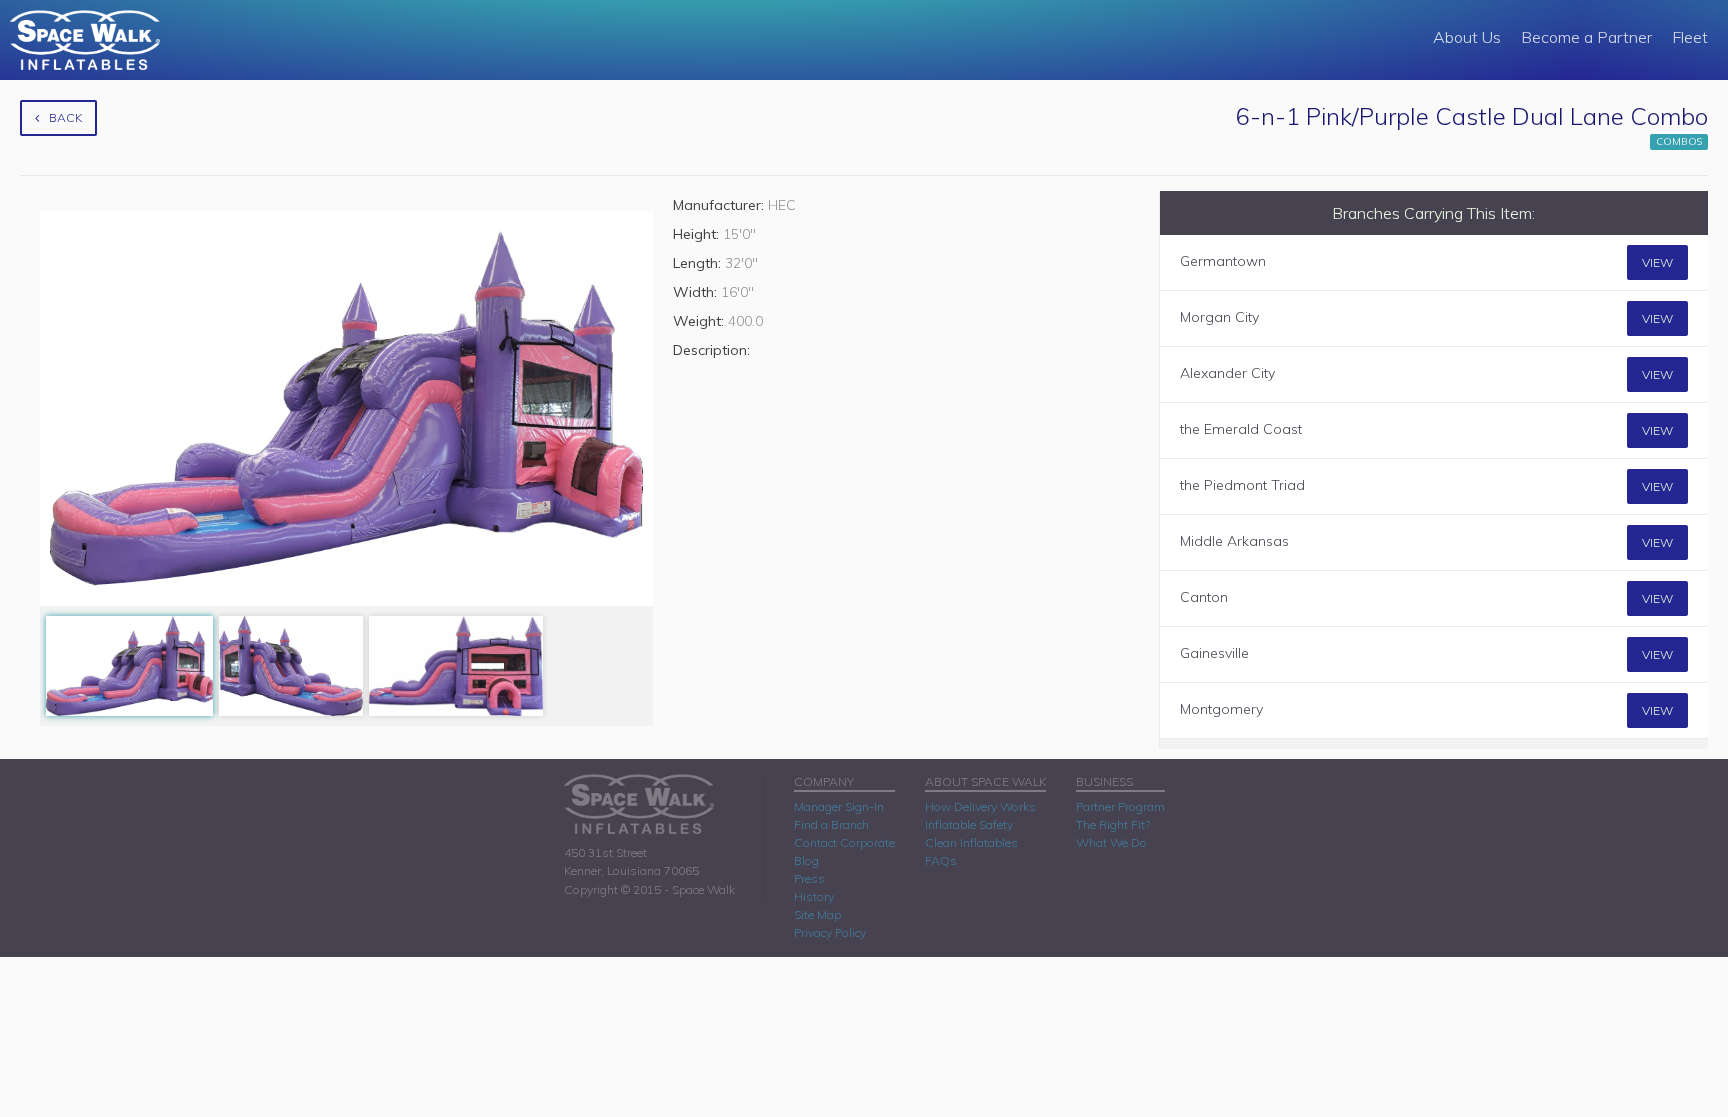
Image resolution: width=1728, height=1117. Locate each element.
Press (809, 878)
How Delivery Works (980, 806)
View (1657, 262)
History (814, 896)
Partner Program (1120, 806)
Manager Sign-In (839, 806)
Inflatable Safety (969, 824)
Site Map (817, 914)
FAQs (941, 860)
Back (65, 117)
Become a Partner (1586, 37)
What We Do (1111, 842)
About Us (1467, 37)
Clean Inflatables (971, 842)
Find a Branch (831, 824)
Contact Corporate (844, 842)
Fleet (1690, 37)
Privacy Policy (830, 932)
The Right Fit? (1113, 824)
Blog (806, 860)
